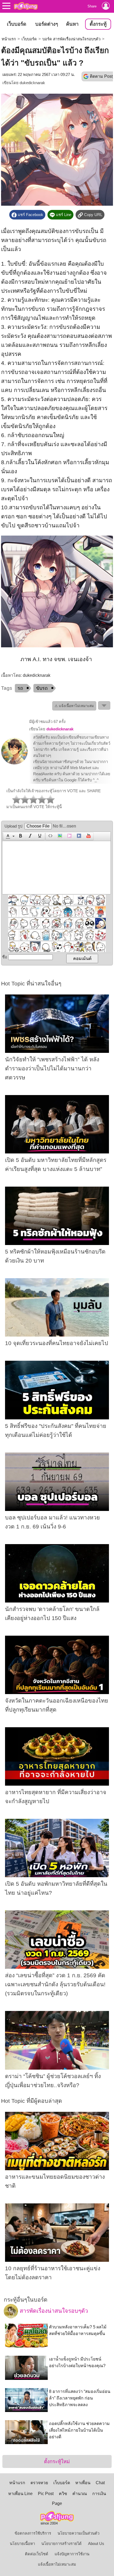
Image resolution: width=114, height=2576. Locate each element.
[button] (9, 836)
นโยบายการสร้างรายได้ (62, 2544)
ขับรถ (42, 688)
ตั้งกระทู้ (98, 24)
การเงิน (99, 2494)
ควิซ (63, 2494)
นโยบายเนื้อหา (22, 2544)
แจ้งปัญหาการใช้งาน (72, 2554)
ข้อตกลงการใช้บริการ (33, 2533)
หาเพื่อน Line (20, 2494)
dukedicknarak (32, 83)
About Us (96, 2544)
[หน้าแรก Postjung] (26, 6)
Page (57, 2503)
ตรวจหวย (39, 2483)
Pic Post (46, 2494)
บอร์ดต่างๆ (47, 24)
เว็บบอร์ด (17, 24)
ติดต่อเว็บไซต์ (37, 2554)
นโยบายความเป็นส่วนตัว (78, 2533)
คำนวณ (80, 2494)
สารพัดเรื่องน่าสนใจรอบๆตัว (53, 2311)
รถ (20, 688)
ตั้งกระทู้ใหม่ (57, 2461)
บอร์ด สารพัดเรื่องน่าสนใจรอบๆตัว (71, 39)
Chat (100, 2483)
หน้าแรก (9, 39)
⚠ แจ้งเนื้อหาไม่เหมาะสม (74, 706)
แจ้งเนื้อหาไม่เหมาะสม (57, 2564)
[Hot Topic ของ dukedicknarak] (14, 763)
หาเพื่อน (83, 2483)
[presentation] (7, 836)
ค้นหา (72, 24)
